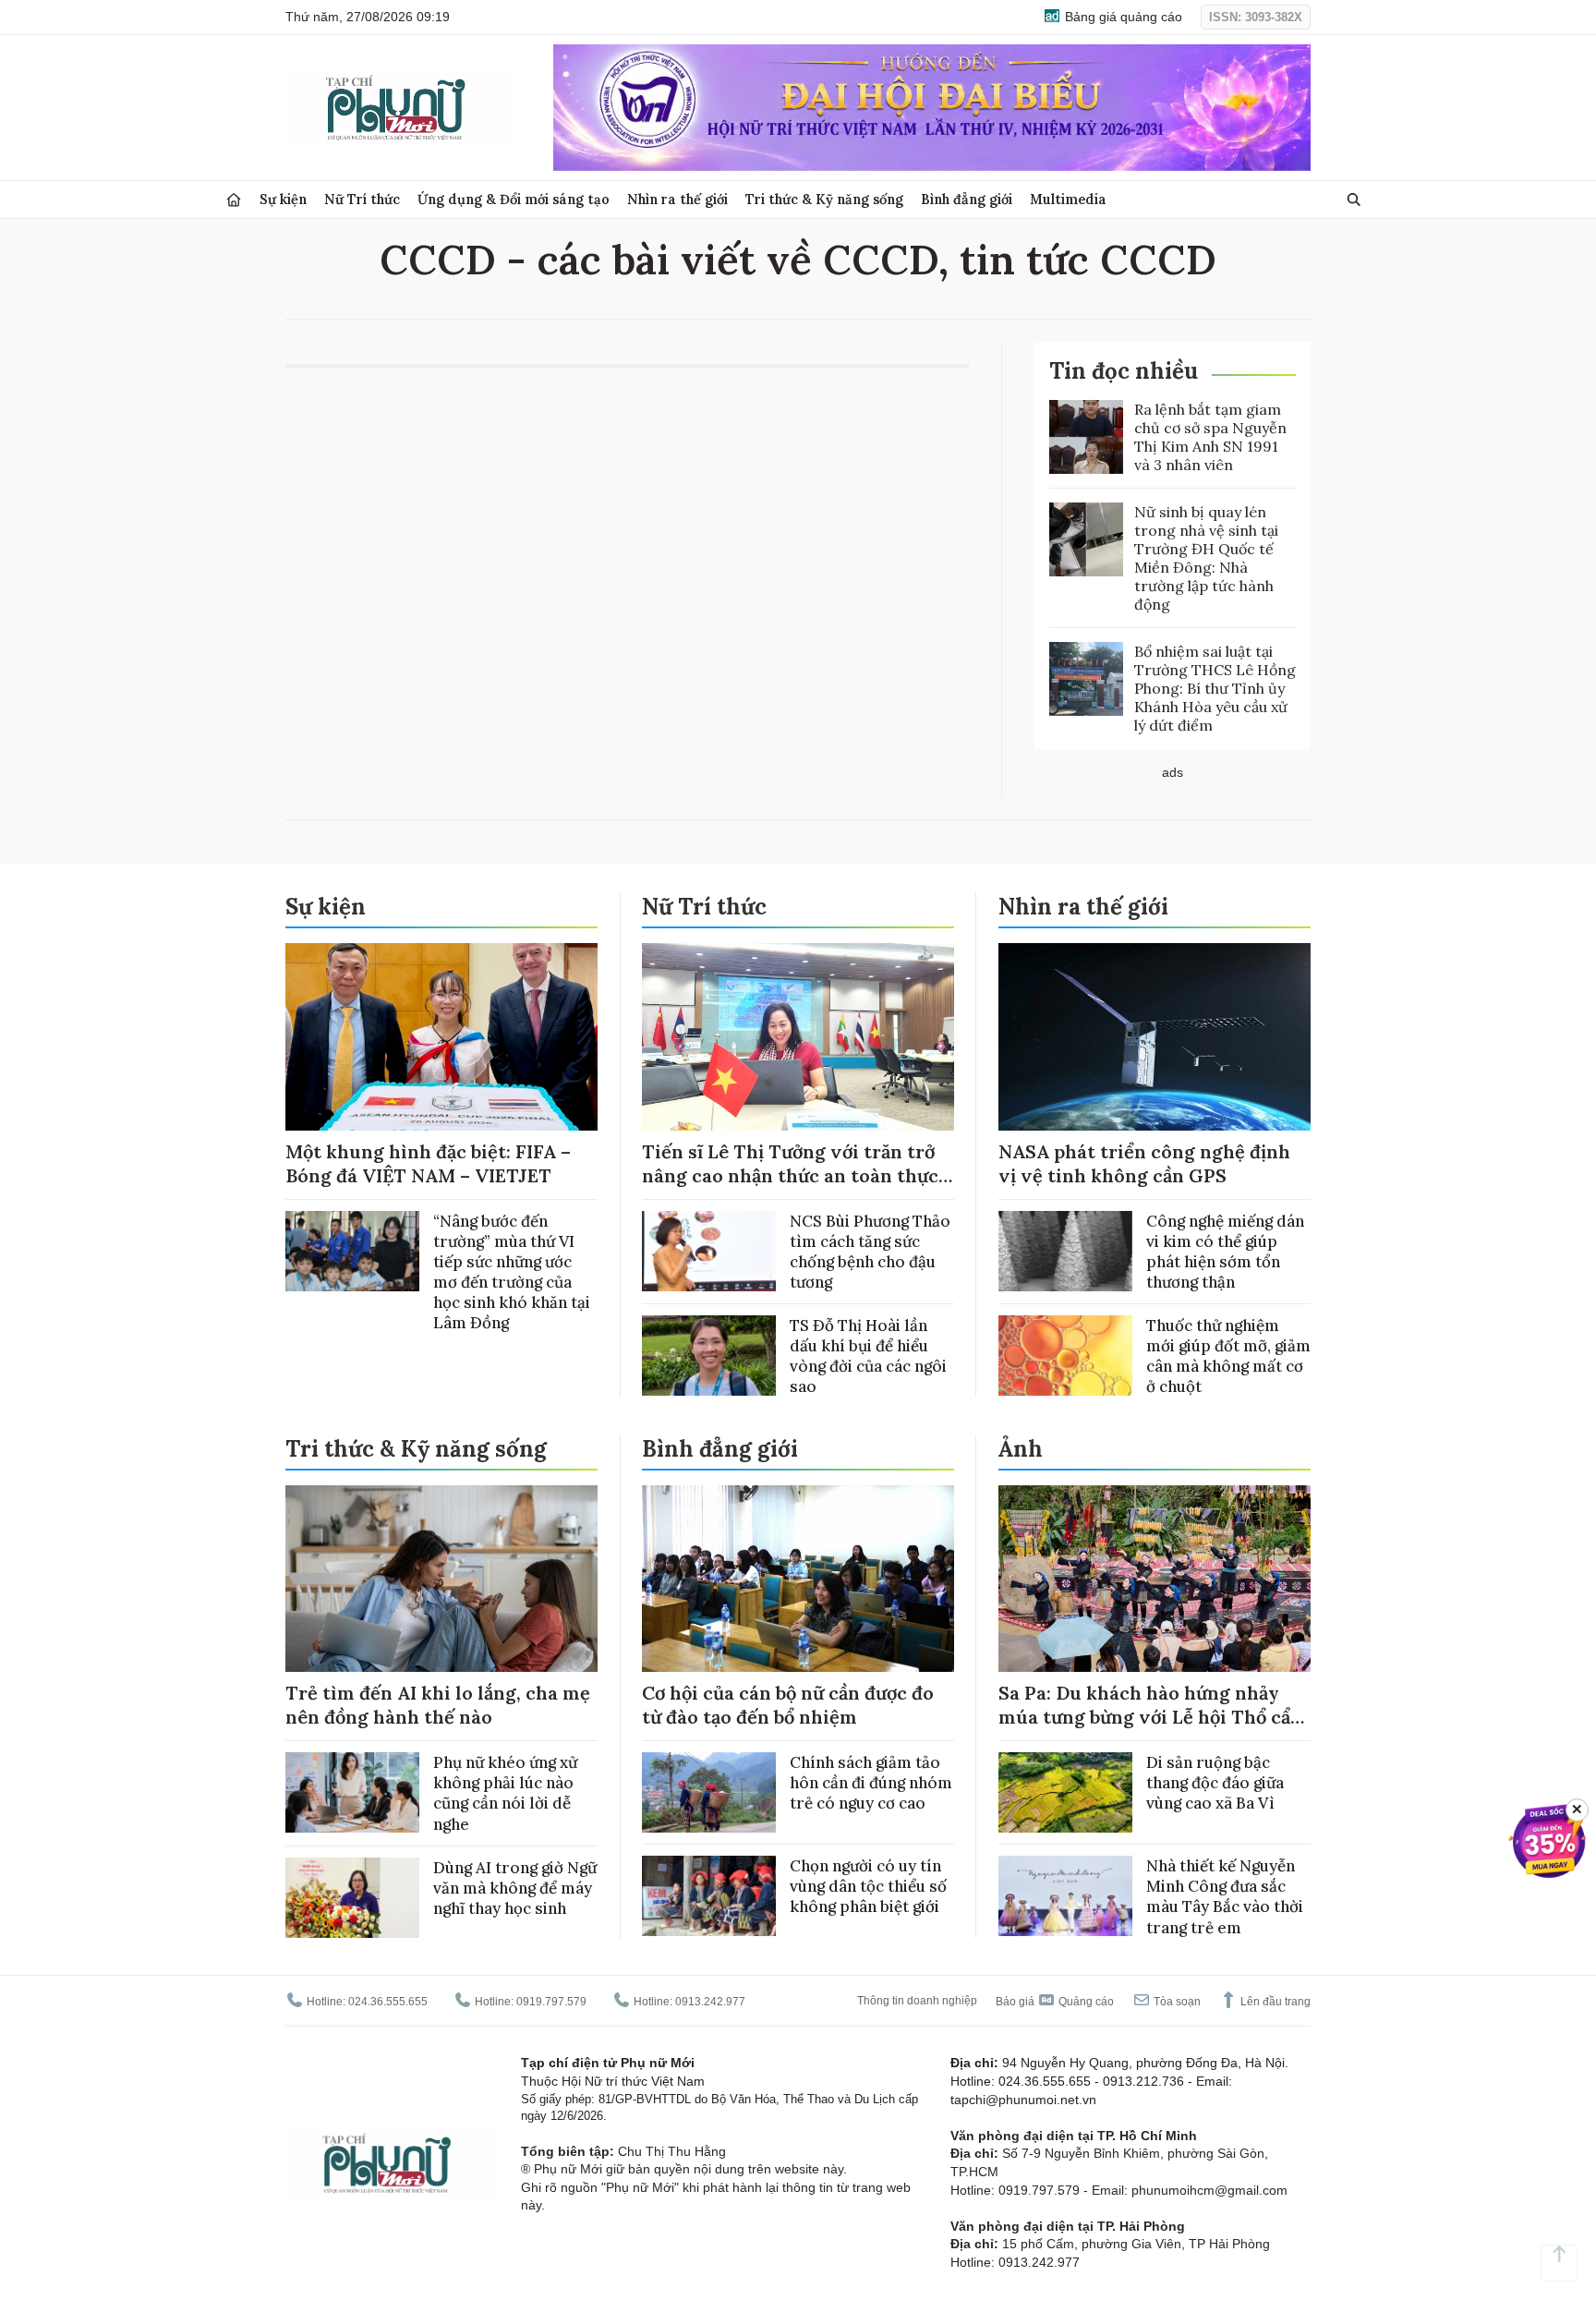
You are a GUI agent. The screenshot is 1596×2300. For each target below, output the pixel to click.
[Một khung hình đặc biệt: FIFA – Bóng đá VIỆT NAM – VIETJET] (441, 1037)
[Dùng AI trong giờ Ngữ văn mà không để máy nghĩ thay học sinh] (352, 1898)
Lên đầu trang (1274, 2002)
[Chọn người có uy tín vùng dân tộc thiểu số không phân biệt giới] (709, 1896)
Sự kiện (283, 199)
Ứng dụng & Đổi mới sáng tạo (514, 199)
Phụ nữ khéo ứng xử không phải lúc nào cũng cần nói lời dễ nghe (505, 1793)
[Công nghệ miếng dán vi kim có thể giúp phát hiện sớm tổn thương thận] (1065, 1251)
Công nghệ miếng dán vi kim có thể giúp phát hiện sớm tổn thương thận (1225, 1252)
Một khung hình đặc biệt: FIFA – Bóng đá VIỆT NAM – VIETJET (428, 1163)
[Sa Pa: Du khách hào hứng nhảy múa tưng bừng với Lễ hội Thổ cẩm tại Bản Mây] (1155, 1579)
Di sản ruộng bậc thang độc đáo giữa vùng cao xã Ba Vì (1215, 1783)
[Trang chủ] (234, 200)
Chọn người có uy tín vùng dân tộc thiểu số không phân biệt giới (868, 1886)
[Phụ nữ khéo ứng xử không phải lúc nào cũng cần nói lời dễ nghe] (352, 1792)
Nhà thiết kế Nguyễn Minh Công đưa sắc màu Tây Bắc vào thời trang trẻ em (1225, 1896)
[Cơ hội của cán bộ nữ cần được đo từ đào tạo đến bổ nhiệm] (798, 1579)
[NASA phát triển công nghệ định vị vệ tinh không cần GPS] (1155, 1037)
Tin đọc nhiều (1124, 371)
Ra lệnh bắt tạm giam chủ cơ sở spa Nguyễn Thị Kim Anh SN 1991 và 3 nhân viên (1210, 437)
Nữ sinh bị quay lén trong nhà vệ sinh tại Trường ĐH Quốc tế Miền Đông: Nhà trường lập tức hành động (1206, 558)
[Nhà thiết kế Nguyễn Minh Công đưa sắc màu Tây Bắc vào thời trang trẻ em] (1065, 1896)
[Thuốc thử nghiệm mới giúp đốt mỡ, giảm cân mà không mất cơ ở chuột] (1065, 1356)
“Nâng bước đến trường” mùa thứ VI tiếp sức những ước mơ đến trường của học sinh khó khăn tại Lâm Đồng (512, 1272)
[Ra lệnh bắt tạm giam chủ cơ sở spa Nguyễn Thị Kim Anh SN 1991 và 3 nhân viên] (1086, 437)
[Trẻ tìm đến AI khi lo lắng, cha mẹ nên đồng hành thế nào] (441, 1579)
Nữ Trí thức (362, 199)
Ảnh (1021, 1449)
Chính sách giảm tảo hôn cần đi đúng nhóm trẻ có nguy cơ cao (871, 1783)
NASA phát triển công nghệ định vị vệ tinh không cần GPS (1144, 1163)
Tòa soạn (1176, 2002)
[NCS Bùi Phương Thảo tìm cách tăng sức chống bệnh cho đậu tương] (709, 1251)
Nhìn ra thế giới (677, 199)
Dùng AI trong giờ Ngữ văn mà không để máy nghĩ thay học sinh (515, 1888)
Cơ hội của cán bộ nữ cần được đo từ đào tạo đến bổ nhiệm (788, 1705)
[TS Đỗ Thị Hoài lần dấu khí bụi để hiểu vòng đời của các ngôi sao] (709, 1356)
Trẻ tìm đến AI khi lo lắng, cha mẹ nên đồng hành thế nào (438, 1705)
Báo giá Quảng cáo (1055, 2002)
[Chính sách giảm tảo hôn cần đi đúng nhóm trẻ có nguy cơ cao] (709, 1792)
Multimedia (1068, 199)
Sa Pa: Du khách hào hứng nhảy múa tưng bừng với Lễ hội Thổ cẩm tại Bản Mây (1153, 1717)
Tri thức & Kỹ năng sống (824, 199)
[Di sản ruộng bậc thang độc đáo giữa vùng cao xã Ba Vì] (1065, 1792)
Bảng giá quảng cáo (1122, 17)
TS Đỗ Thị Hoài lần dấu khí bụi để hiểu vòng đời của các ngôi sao (868, 1356)
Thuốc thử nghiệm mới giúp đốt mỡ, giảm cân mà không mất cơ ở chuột (1228, 1356)
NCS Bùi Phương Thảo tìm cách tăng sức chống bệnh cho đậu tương (870, 1252)
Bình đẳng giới (967, 199)
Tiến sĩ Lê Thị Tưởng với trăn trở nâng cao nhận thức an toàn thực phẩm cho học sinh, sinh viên (790, 1175)
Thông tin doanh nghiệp (917, 2001)
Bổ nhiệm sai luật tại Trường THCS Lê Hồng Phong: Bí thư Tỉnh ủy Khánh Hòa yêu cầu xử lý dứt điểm (1215, 688)
